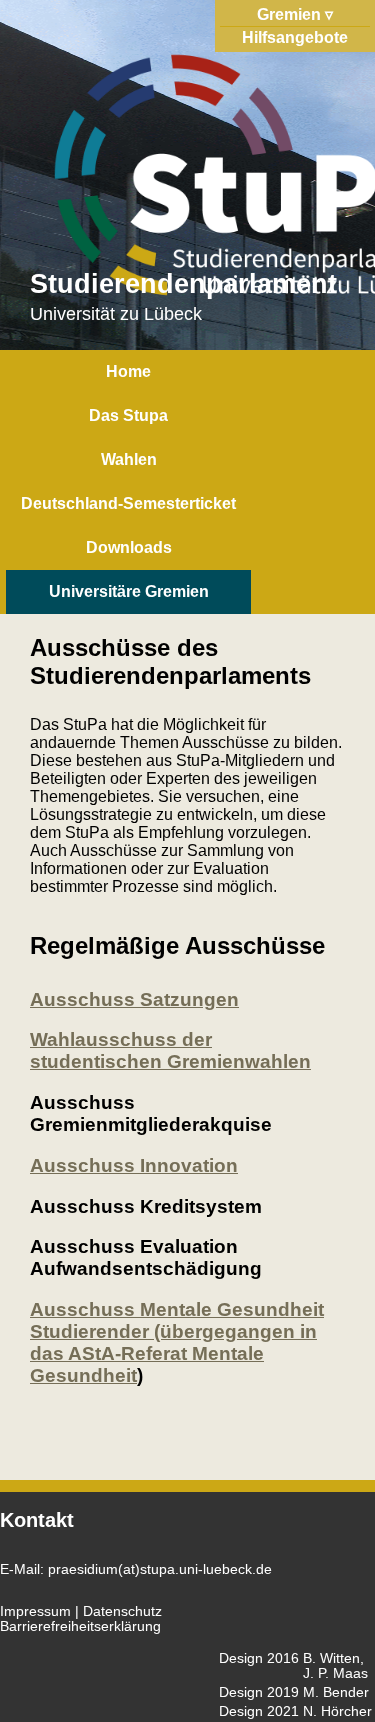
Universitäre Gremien (129, 591)
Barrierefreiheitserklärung (80, 1626)
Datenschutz (122, 1611)
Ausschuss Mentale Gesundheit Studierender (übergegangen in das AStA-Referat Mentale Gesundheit (177, 1342)
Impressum (35, 1611)
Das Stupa (128, 415)
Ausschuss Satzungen (134, 999)
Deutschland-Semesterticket (128, 503)
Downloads (129, 547)
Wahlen (129, 459)
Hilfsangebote (295, 37)
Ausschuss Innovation (134, 1165)
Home (128, 371)
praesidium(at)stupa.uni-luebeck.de (160, 1569)
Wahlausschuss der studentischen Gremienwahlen (170, 1050)
